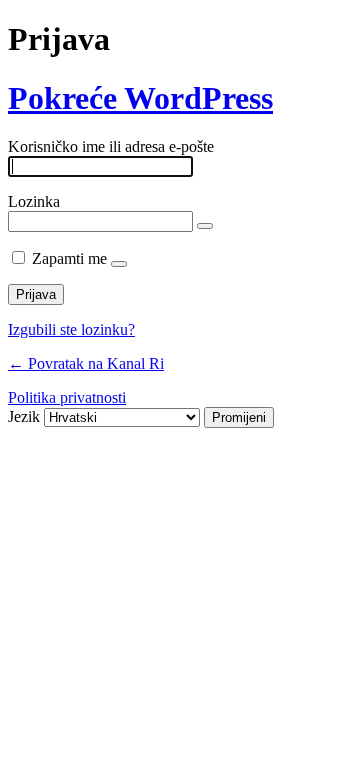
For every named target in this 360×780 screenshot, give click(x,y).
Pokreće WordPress (140, 98)
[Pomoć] (119, 264)
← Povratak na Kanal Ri (86, 363)
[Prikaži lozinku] (205, 226)
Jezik (24, 416)
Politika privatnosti (67, 397)
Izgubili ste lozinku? (71, 329)
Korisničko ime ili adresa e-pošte (111, 146)
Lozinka (34, 201)
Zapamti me (69, 258)
